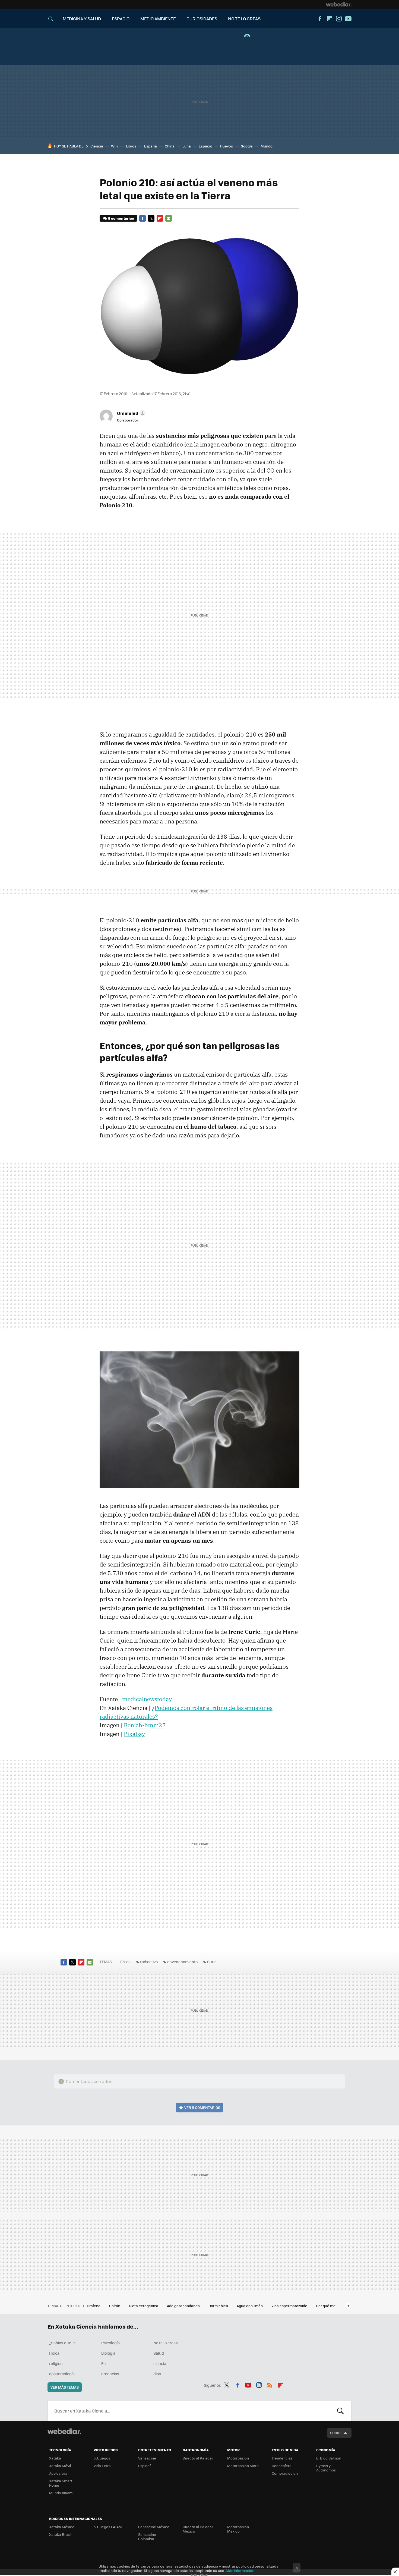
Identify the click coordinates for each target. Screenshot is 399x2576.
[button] (130, 413)
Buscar (340, 2411)
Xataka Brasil (60, 2534)
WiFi (115, 146)
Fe (103, 2363)
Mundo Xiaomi (61, 2493)
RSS (270, 2384)
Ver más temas (65, 2387)
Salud (159, 2353)
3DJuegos (102, 2458)
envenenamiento (182, 1962)
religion (56, 2363)
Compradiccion (285, 2473)
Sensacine (147, 2458)
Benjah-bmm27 (145, 1725)
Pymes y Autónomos (326, 2468)
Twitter (151, 218)
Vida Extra (102, 2466)
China (170, 146)
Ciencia (97, 146)
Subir (335, 2433)
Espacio (205, 146)
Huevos (227, 146)
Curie (212, 1962)
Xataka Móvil (60, 2466)
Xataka (55, 2458)
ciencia (160, 2363)
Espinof (144, 2466)
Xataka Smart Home (61, 2483)
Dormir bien (219, 2306)
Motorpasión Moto (243, 2466)
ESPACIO (121, 19)
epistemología (62, 2374)
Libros (131, 146)
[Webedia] (339, 4)
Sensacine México (154, 2527)
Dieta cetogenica (144, 2306)
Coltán (115, 2306)
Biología (108, 2353)
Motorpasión (238, 2458)
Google (247, 146)
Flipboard (329, 19)
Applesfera (58, 2473)
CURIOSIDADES (202, 19)
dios (157, 2374)
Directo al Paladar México (198, 2529)
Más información (240, 2570)
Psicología (110, 2343)
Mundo (267, 146)
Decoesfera (282, 2466)
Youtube (348, 19)
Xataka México (62, 2527)
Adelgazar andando (184, 2306)
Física (125, 1962)
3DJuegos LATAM (108, 2527)
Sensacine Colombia (147, 2536)
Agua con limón (250, 2306)
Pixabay (134, 1734)
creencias (110, 2374)
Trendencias (282, 2458)
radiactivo (149, 1962)
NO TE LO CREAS (244, 19)
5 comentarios (121, 218)
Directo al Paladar (198, 2458)
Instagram (339, 19)
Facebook (320, 19)
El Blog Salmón (329, 2458)
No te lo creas (166, 2343)
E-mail (169, 218)
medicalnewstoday (147, 1699)
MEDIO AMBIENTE (158, 19)
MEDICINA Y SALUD (82, 19)
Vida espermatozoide (290, 2306)
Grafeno (94, 2306)
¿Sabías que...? (62, 2343)
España (151, 146)
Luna (187, 146)
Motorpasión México (238, 2529)
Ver (202, 2107)
